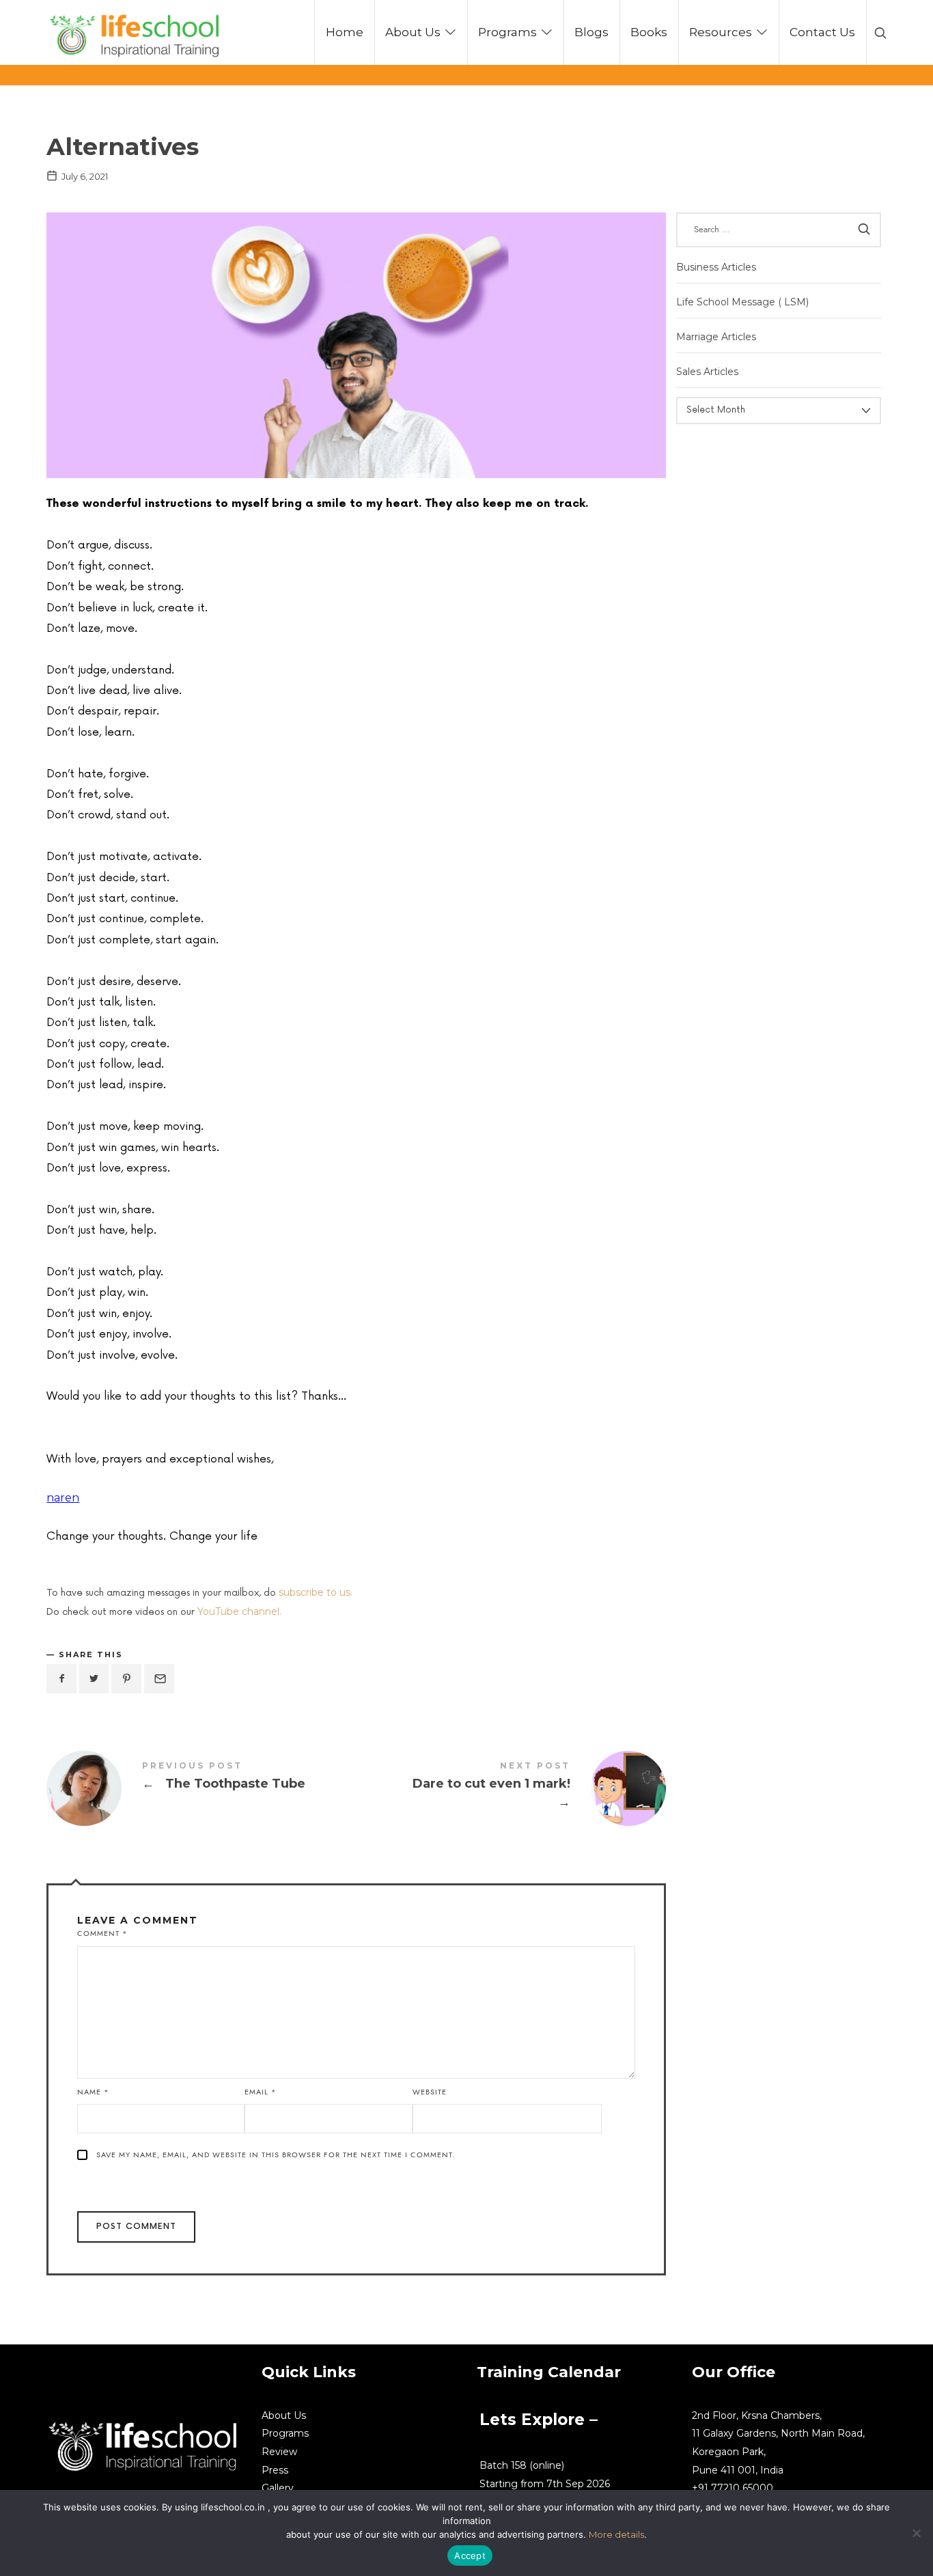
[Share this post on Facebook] (61, 1679)
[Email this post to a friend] (159, 1679)
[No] (916, 2533)
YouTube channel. (239, 1611)
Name (93, 2092)
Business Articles (716, 266)
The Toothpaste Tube (201, 1788)
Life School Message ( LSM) (742, 302)
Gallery (278, 2488)
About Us (284, 2415)
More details (616, 2534)
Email (261, 2092)
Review (279, 2452)
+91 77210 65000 (733, 2488)
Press (275, 2470)
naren (63, 1498)
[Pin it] (126, 1679)
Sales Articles (707, 372)
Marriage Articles (716, 337)
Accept (470, 2556)
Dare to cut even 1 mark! (512, 1788)
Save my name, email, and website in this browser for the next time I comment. (276, 2155)
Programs (285, 2433)
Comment (102, 1934)
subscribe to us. (316, 1592)
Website (430, 2092)
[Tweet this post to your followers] (94, 1679)
